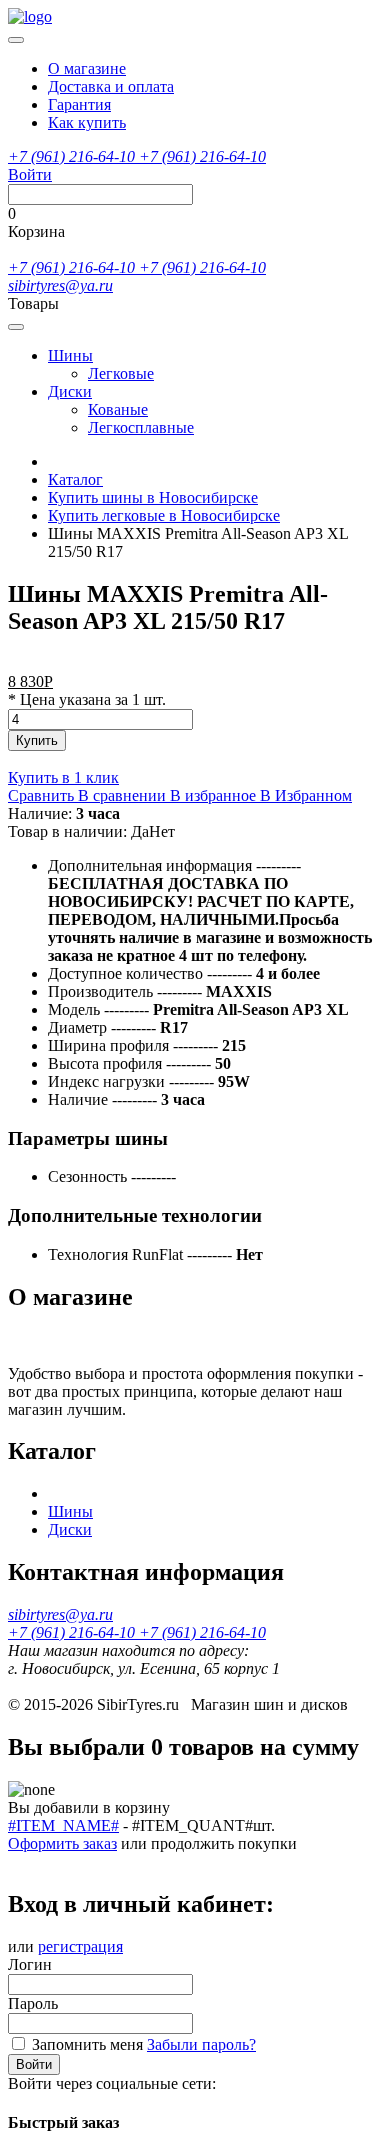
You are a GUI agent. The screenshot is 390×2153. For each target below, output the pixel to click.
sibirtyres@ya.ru (60, 285)
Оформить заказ (62, 1843)
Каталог (75, 479)
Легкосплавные (141, 427)
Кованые (118, 409)
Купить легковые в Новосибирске (164, 515)
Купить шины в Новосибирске (153, 497)
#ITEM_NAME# (63, 1825)
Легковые (121, 373)
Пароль (33, 2003)
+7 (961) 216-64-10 (73, 156)
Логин (30, 1964)
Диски (70, 391)
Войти (34, 2064)
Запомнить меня (87, 2044)
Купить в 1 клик (63, 777)
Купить (37, 740)
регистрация (80, 1946)
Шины (70, 355)
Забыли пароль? (201, 2044)
